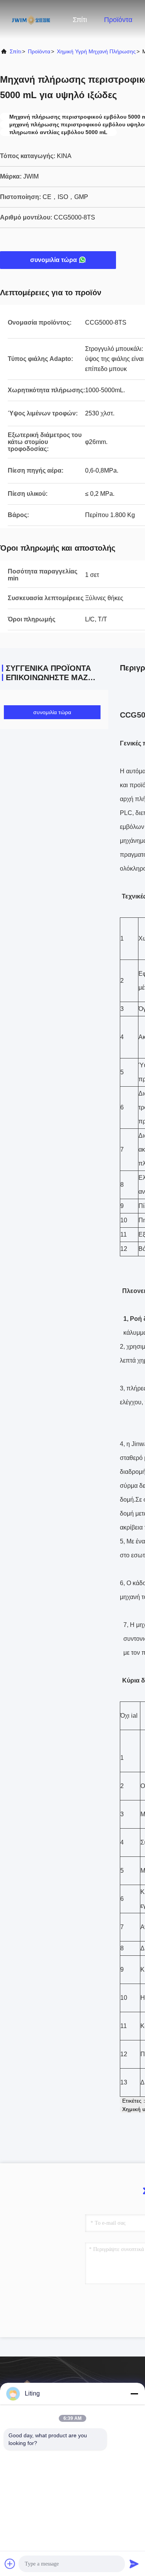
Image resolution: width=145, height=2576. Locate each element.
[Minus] (134, 2394)
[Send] (134, 2564)
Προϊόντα (118, 20)
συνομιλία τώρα (54, 260)
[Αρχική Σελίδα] (31, 19)
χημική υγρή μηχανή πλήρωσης (96, 51)
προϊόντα (39, 51)
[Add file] (10, 2564)
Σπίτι (80, 20)
